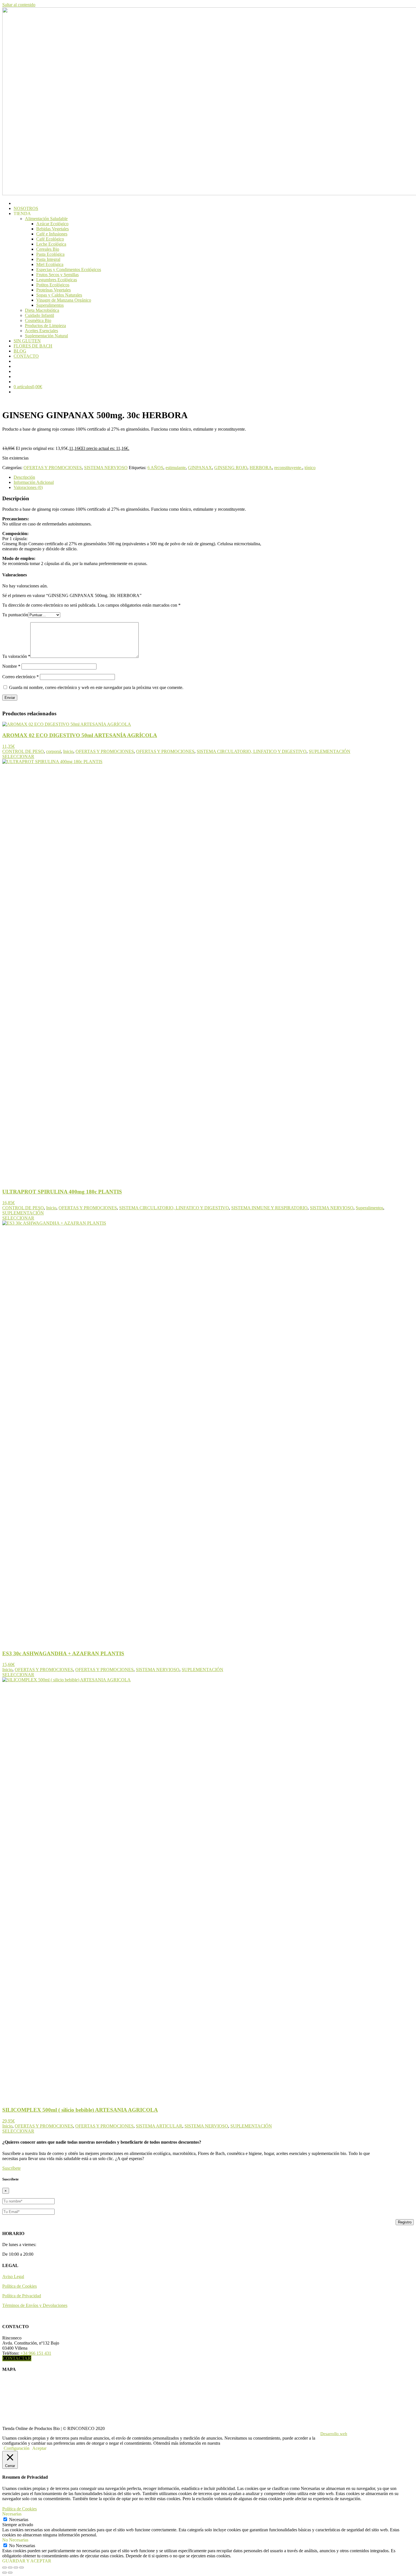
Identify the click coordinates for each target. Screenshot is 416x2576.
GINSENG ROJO (231, 468)
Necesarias (19, 2520)
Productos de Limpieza (45, 326)
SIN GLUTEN (27, 341)
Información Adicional (34, 482)
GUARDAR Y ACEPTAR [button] (27, 2561)
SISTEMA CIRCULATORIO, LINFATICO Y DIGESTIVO (252, 751)
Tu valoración (16, 656)
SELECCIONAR (18, 756)
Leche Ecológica (51, 244)
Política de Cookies (20, 2286)
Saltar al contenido (19, 5)
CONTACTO (26, 356)
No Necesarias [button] (15, 2540)
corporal (53, 751)
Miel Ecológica (50, 264)
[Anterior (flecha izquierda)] (5, 2573)
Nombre (11, 666)
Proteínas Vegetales (53, 290)
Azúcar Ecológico (52, 224)
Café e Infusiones (52, 234)
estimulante (176, 468)
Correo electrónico (21, 677)
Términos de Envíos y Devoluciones (35, 2305)
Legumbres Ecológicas (57, 280)
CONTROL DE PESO (23, 751)
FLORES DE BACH (33, 346)
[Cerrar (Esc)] (22, 2568)
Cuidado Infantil (39, 315)
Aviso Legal (13, 2276)
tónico (310, 468)
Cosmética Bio (38, 320)
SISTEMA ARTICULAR (159, 2126)
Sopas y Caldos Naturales (59, 295)
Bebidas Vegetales (52, 229)
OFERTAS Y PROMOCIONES (53, 468)
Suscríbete (11, 2168)
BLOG (20, 351)
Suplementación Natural (46, 336)
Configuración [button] (17, 2448)
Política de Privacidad (22, 2296)
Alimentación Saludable (46, 219)
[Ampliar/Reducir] (5, 2568)
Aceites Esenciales (41, 331)
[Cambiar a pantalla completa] (10, 2568)
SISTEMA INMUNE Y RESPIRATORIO (269, 1208)
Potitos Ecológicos (53, 285)
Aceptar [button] (39, 2448)
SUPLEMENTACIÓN (330, 751)
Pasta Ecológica (50, 254)
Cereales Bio (48, 249)
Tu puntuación (15, 615)
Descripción (24, 477)
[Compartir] (16, 2568)
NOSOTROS (26, 208)
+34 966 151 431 (36, 2353)
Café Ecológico (50, 239)
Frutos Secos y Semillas (57, 275)
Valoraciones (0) (28, 487)
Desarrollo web (334, 2434)
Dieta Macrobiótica (42, 310)
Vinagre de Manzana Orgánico (64, 300)
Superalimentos (50, 305)
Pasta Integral (48, 259)
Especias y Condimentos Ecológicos (69, 270)
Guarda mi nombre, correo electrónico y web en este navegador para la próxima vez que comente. (96, 687)
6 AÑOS (155, 468)
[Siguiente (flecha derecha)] (10, 2573)
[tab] (199, 477)
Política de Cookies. (239, 2443)
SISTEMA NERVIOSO (106, 468)
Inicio (68, 751)
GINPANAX (200, 468)
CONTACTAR (17, 2358)
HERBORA (261, 468)
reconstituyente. (288, 468)
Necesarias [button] (12, 2514)
